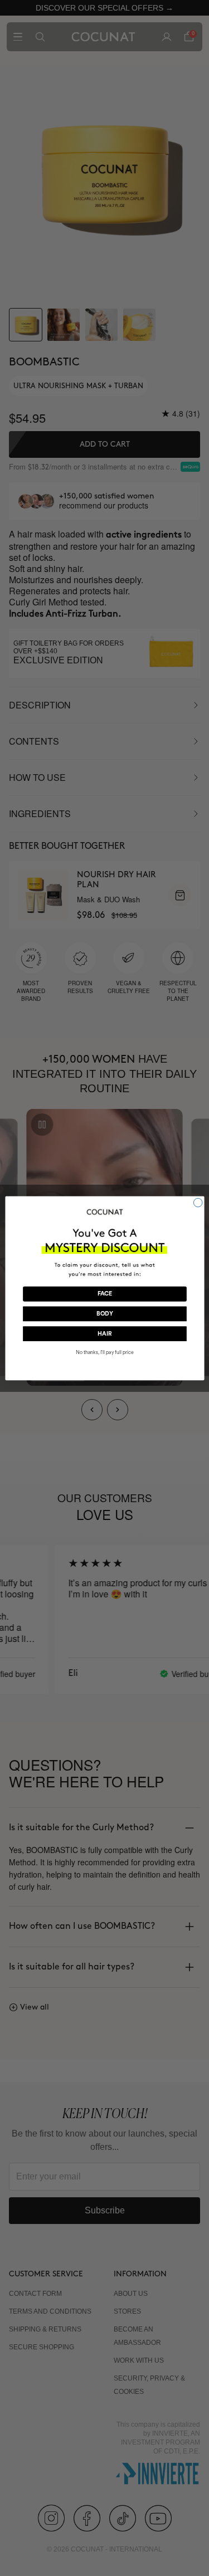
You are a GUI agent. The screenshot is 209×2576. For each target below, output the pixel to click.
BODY (104, 1314)
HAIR (104, 1334)
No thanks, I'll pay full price (104, 1352)
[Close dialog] (198, 1203)
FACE (104, 1294)
